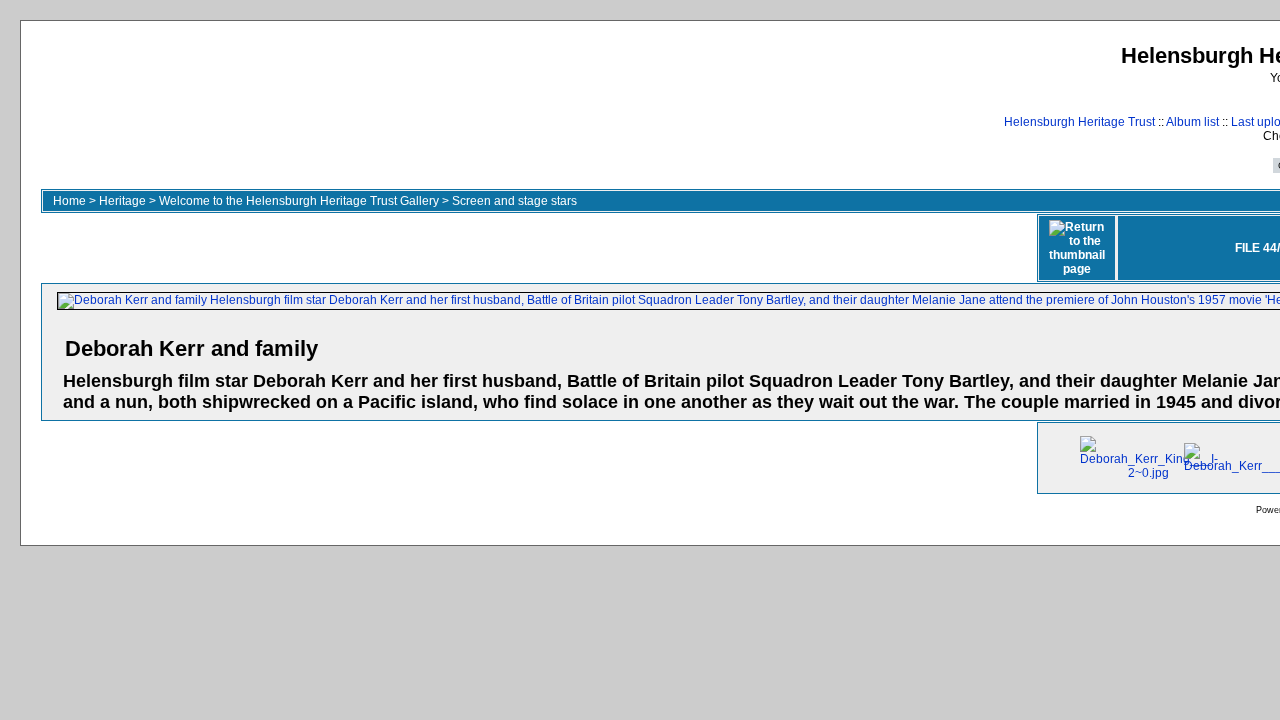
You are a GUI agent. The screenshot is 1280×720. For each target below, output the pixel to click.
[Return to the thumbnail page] (1077, 248)
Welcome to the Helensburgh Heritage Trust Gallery (299, 201)
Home (69, 201)
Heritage (122, 201)
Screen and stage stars (514, 201)
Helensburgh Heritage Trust (1079, 122)
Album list (1192, 122)
